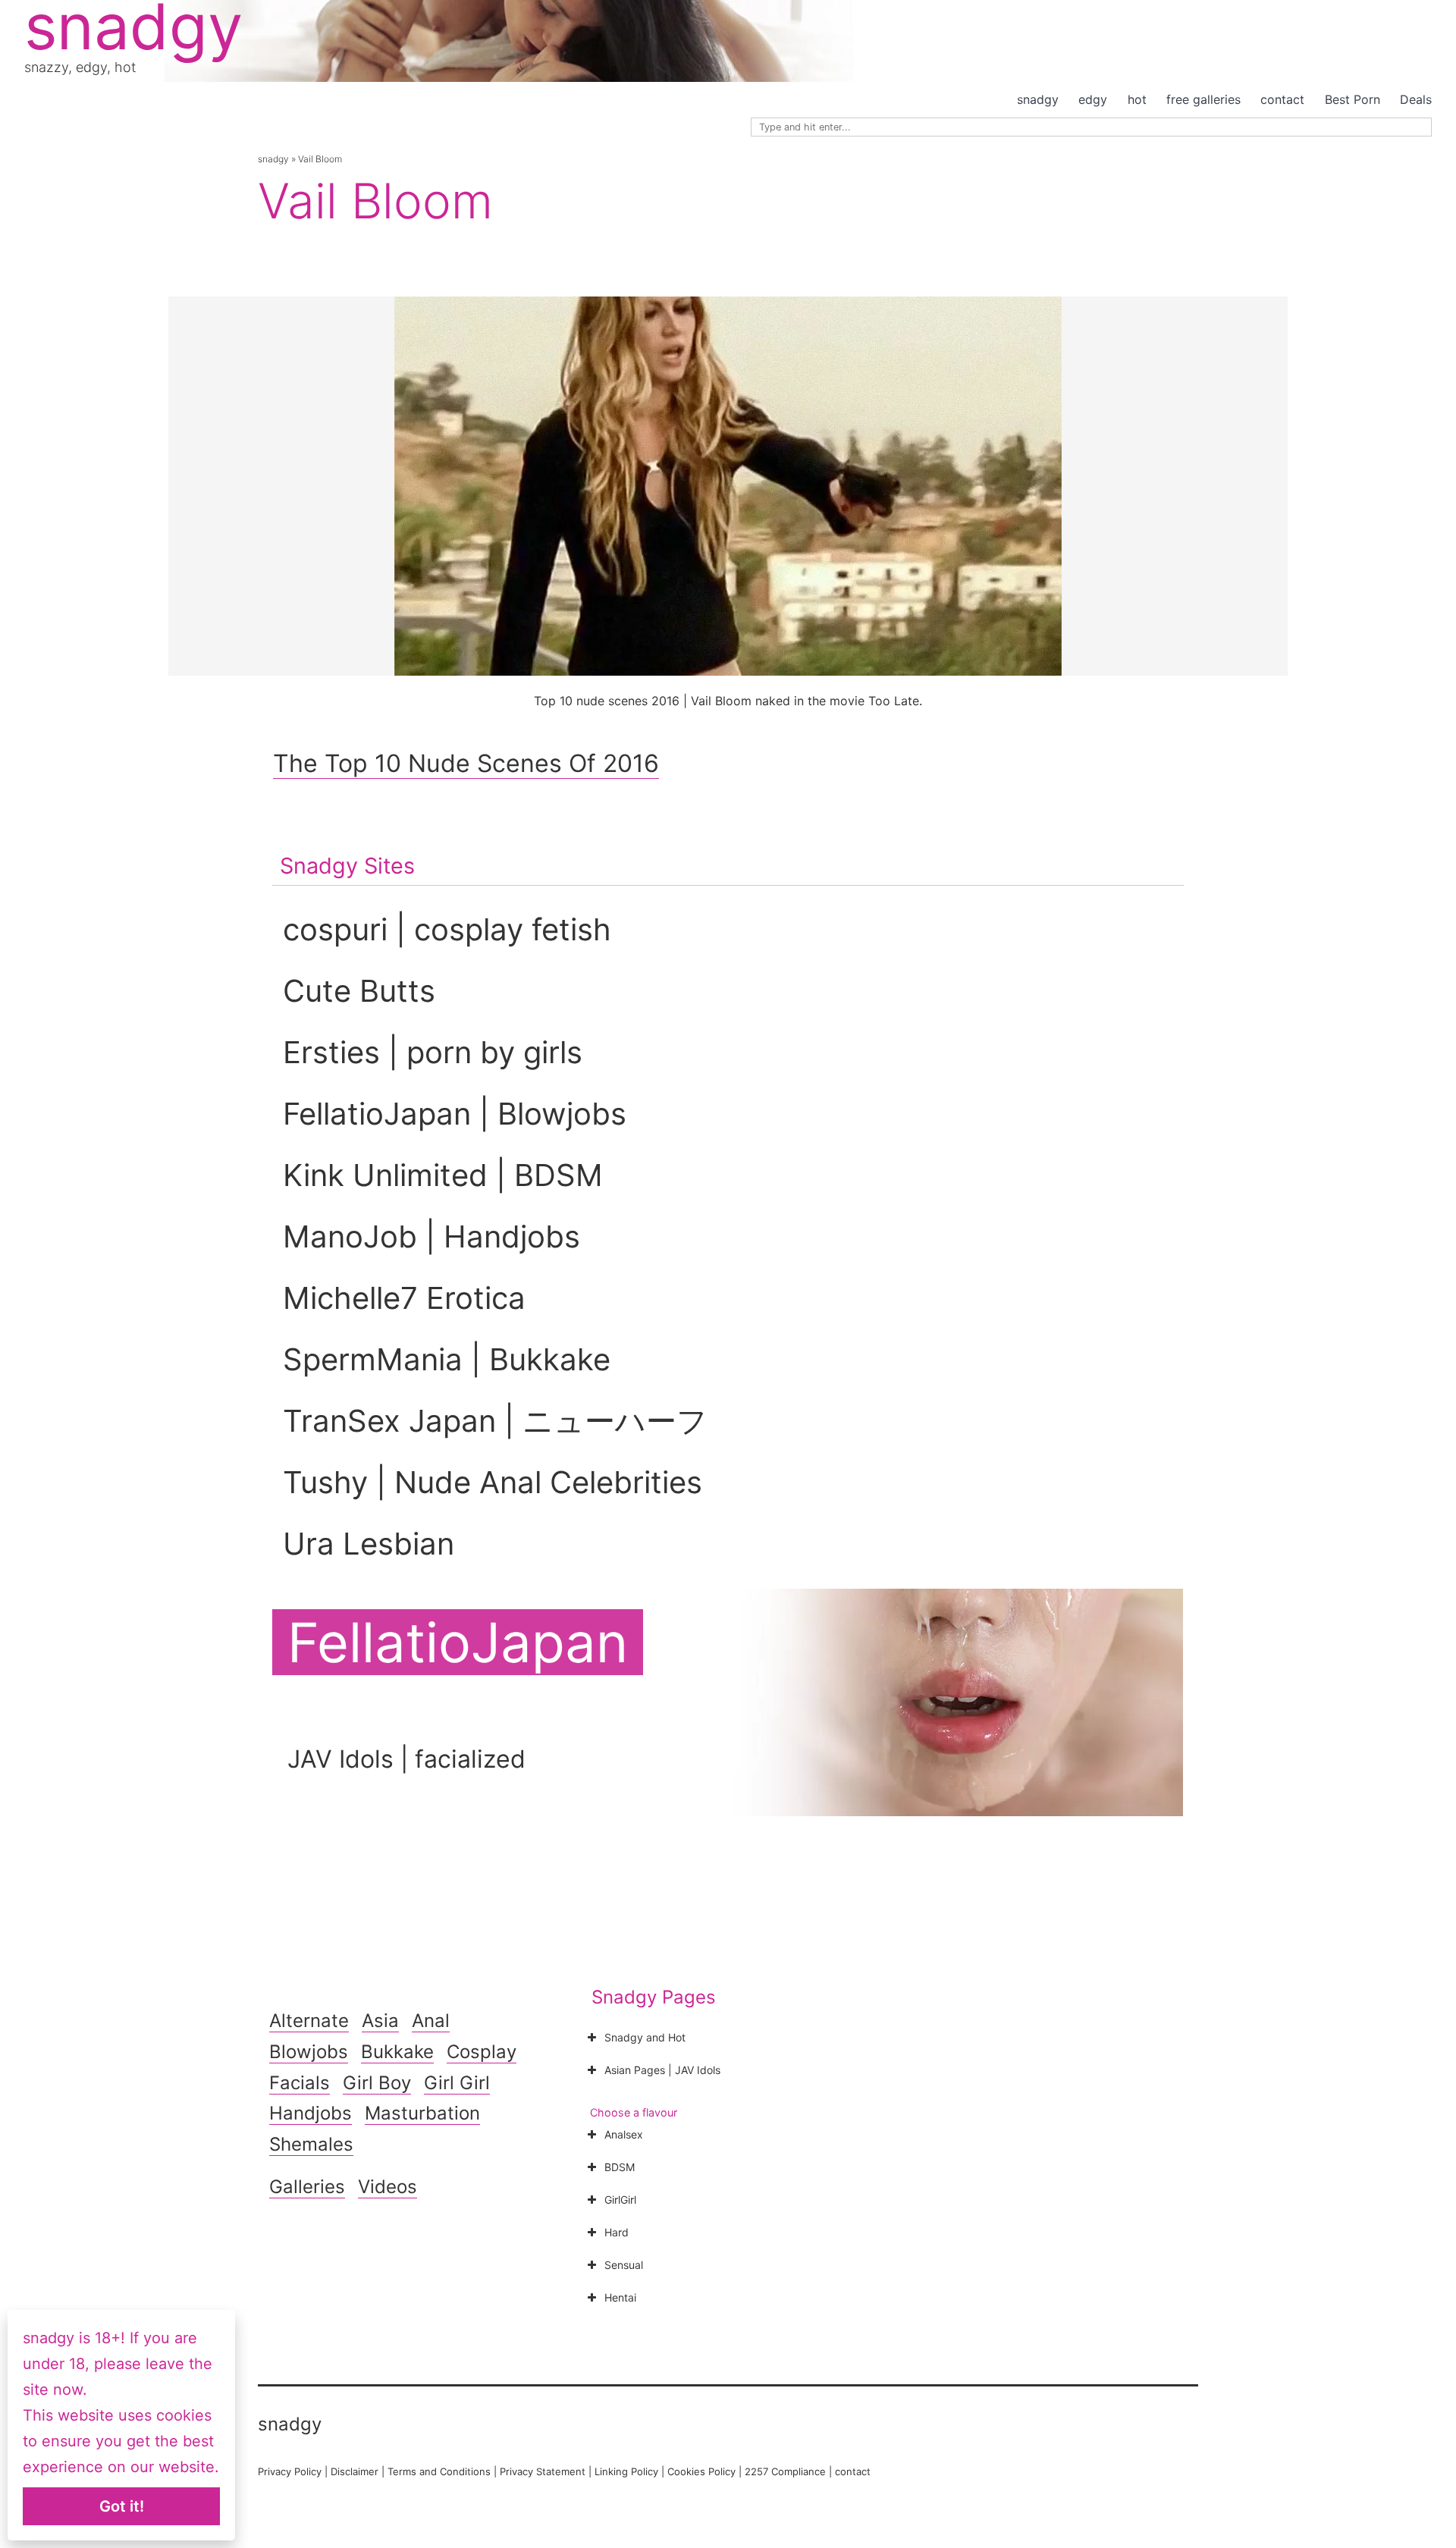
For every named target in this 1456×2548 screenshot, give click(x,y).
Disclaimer (355, 2471)
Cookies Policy (701, 2471)
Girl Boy (377, 2083)
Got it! (122, 2506)
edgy (1093, 99)
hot (1137, 99)
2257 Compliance (785, 2471)
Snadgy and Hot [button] (645, 2037)
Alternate (309, 2021)
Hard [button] (617, 2232)
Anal (431, 2021)
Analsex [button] (624, 2134)
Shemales (311, 2144)
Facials (300, 2083)
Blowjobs (309, 2052)
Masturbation (422, 2113)
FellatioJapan (458, 1642)
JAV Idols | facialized (406, 1759)
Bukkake (397, 2052)
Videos (388, 2187)
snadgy (1038, 99)
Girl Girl (457, 2083)
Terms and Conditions (439, 2471)
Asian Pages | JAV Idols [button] (662, 2070)
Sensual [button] (624, 2265)
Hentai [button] (620, 2297)
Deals (1416, 99)
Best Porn (1352, 99)
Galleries (307, 2187)
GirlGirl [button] (620, 2200)
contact (1282, 99)
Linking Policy (626, 2471)
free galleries (1203, 99)
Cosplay (482, 2052)
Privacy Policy (290, 2471)
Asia (380, 2021)
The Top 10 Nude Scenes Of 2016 (466, 763)
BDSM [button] (620, 2167)
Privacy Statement (543, 2471)
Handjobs (311, 2113)
